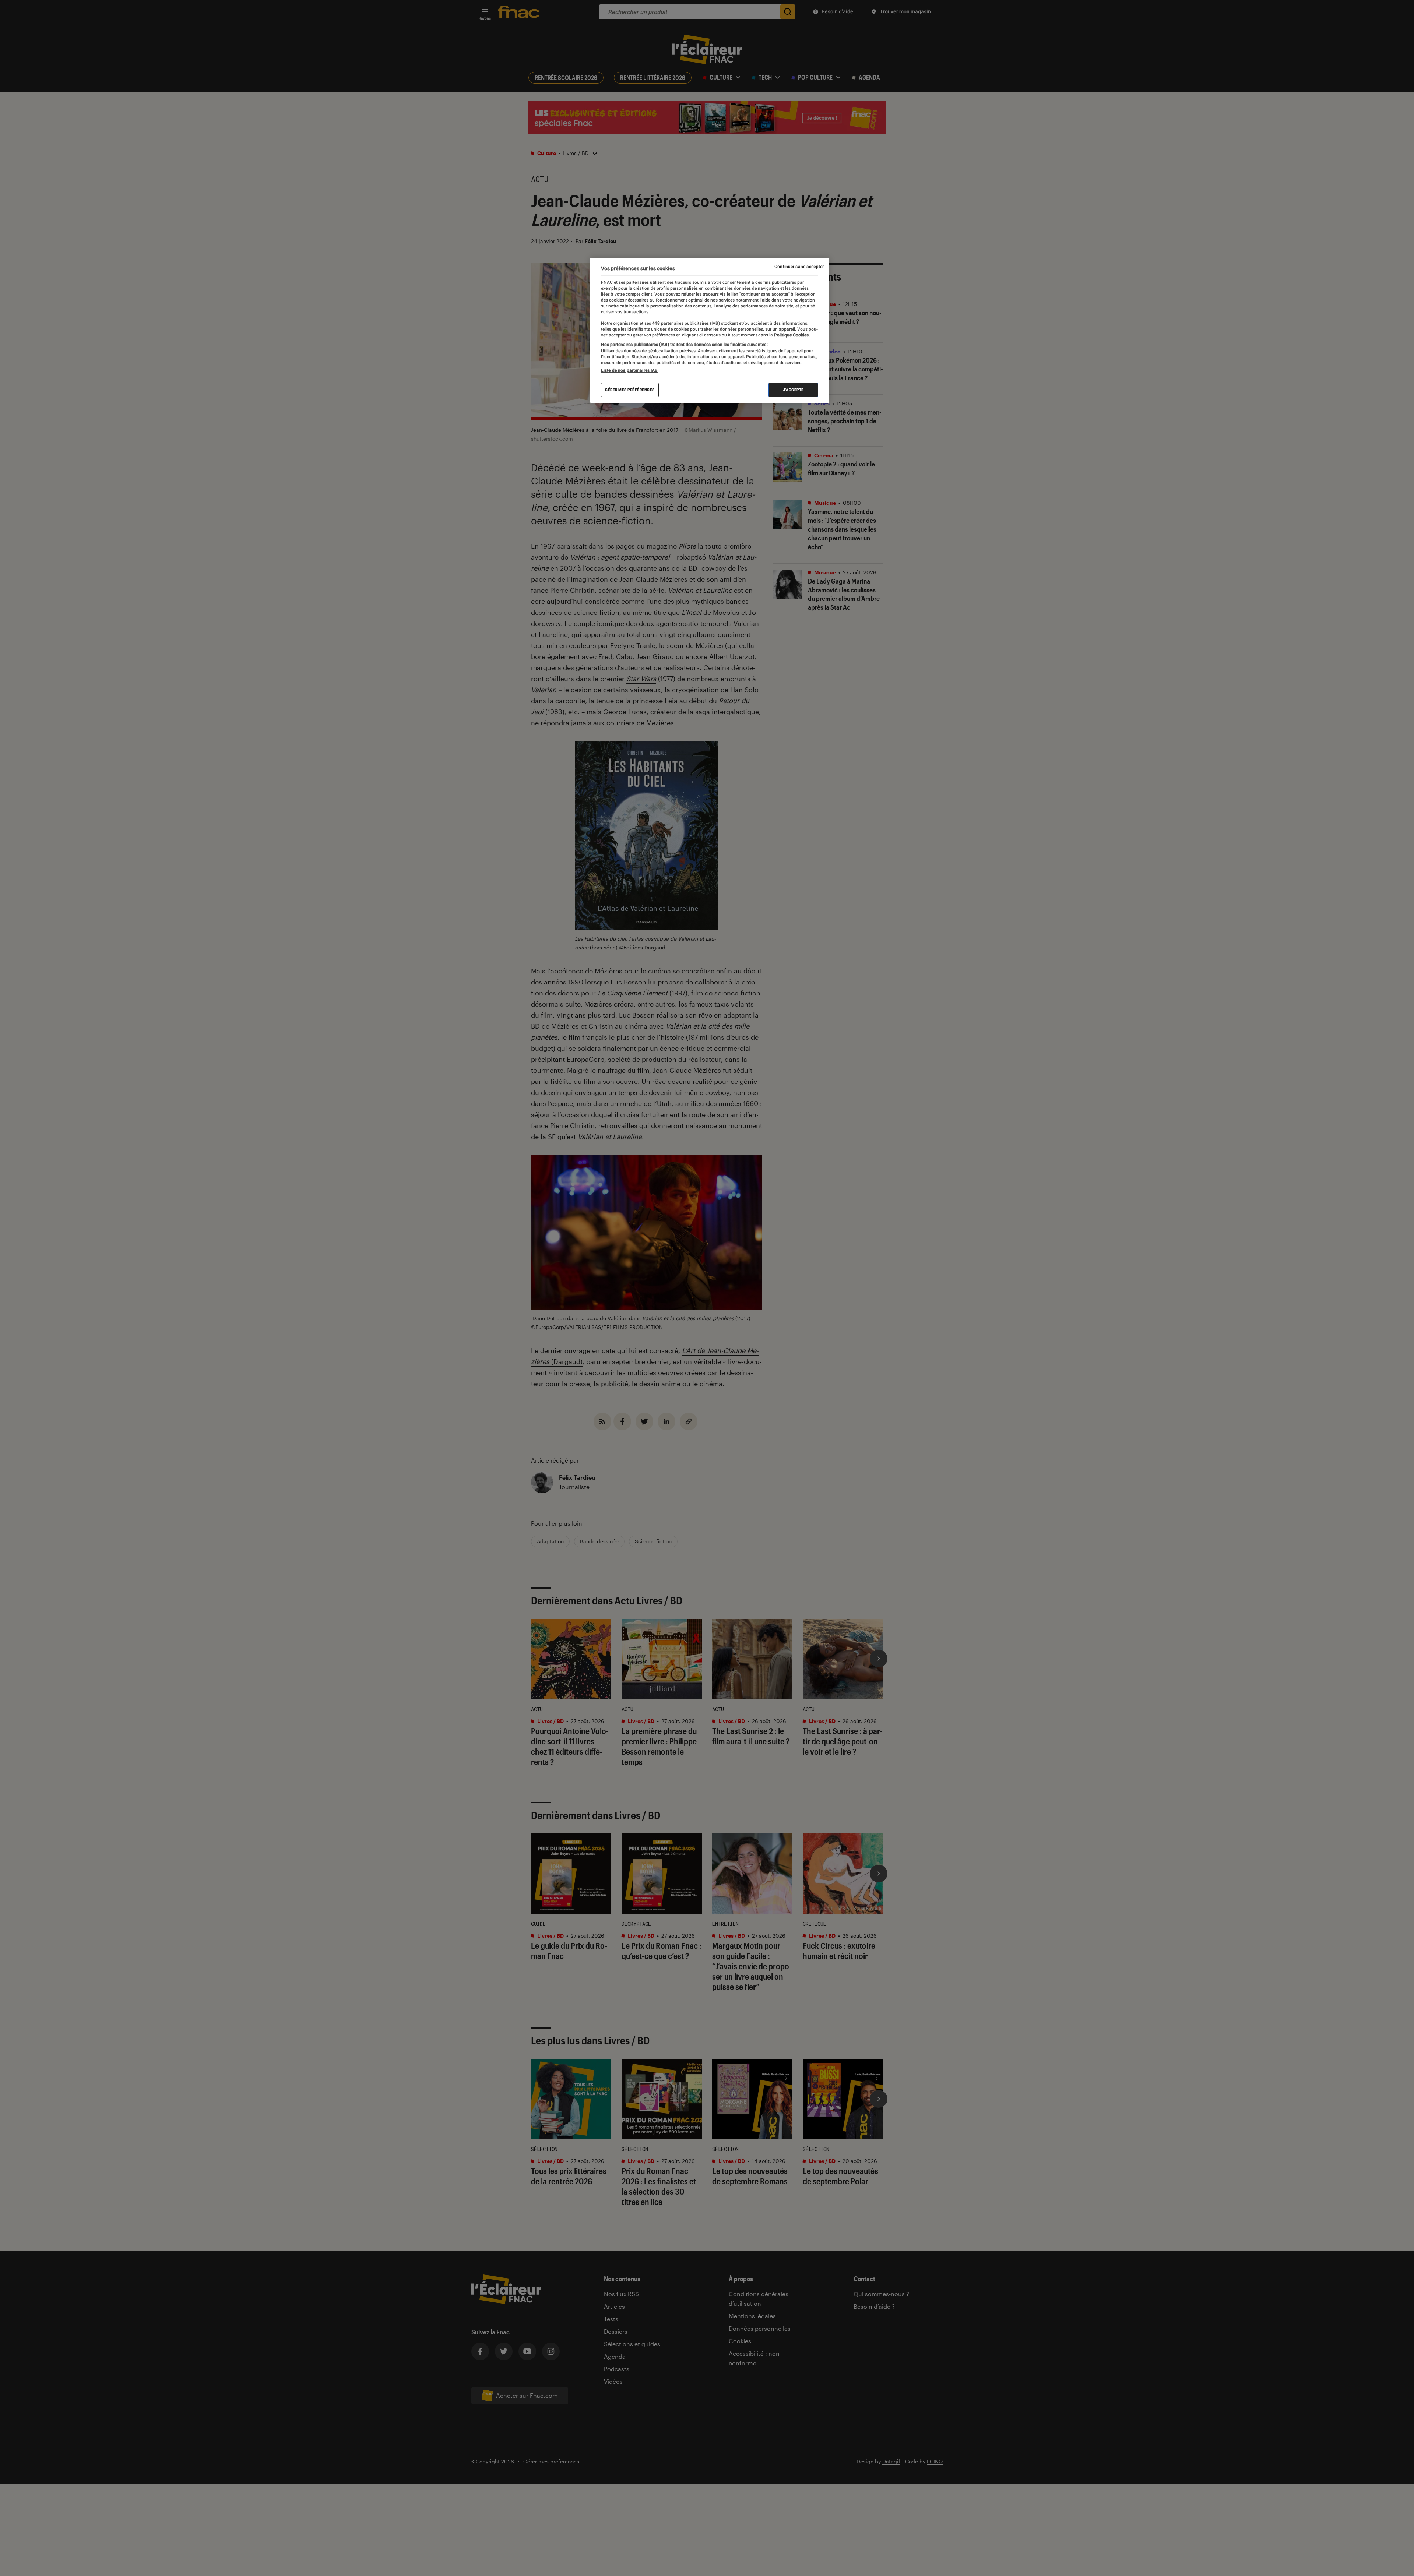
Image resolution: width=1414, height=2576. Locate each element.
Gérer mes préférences (630, 390)
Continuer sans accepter (799, 267)
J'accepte (793, 390)
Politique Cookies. (791, 335)
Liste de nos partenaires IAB (629, 370)
